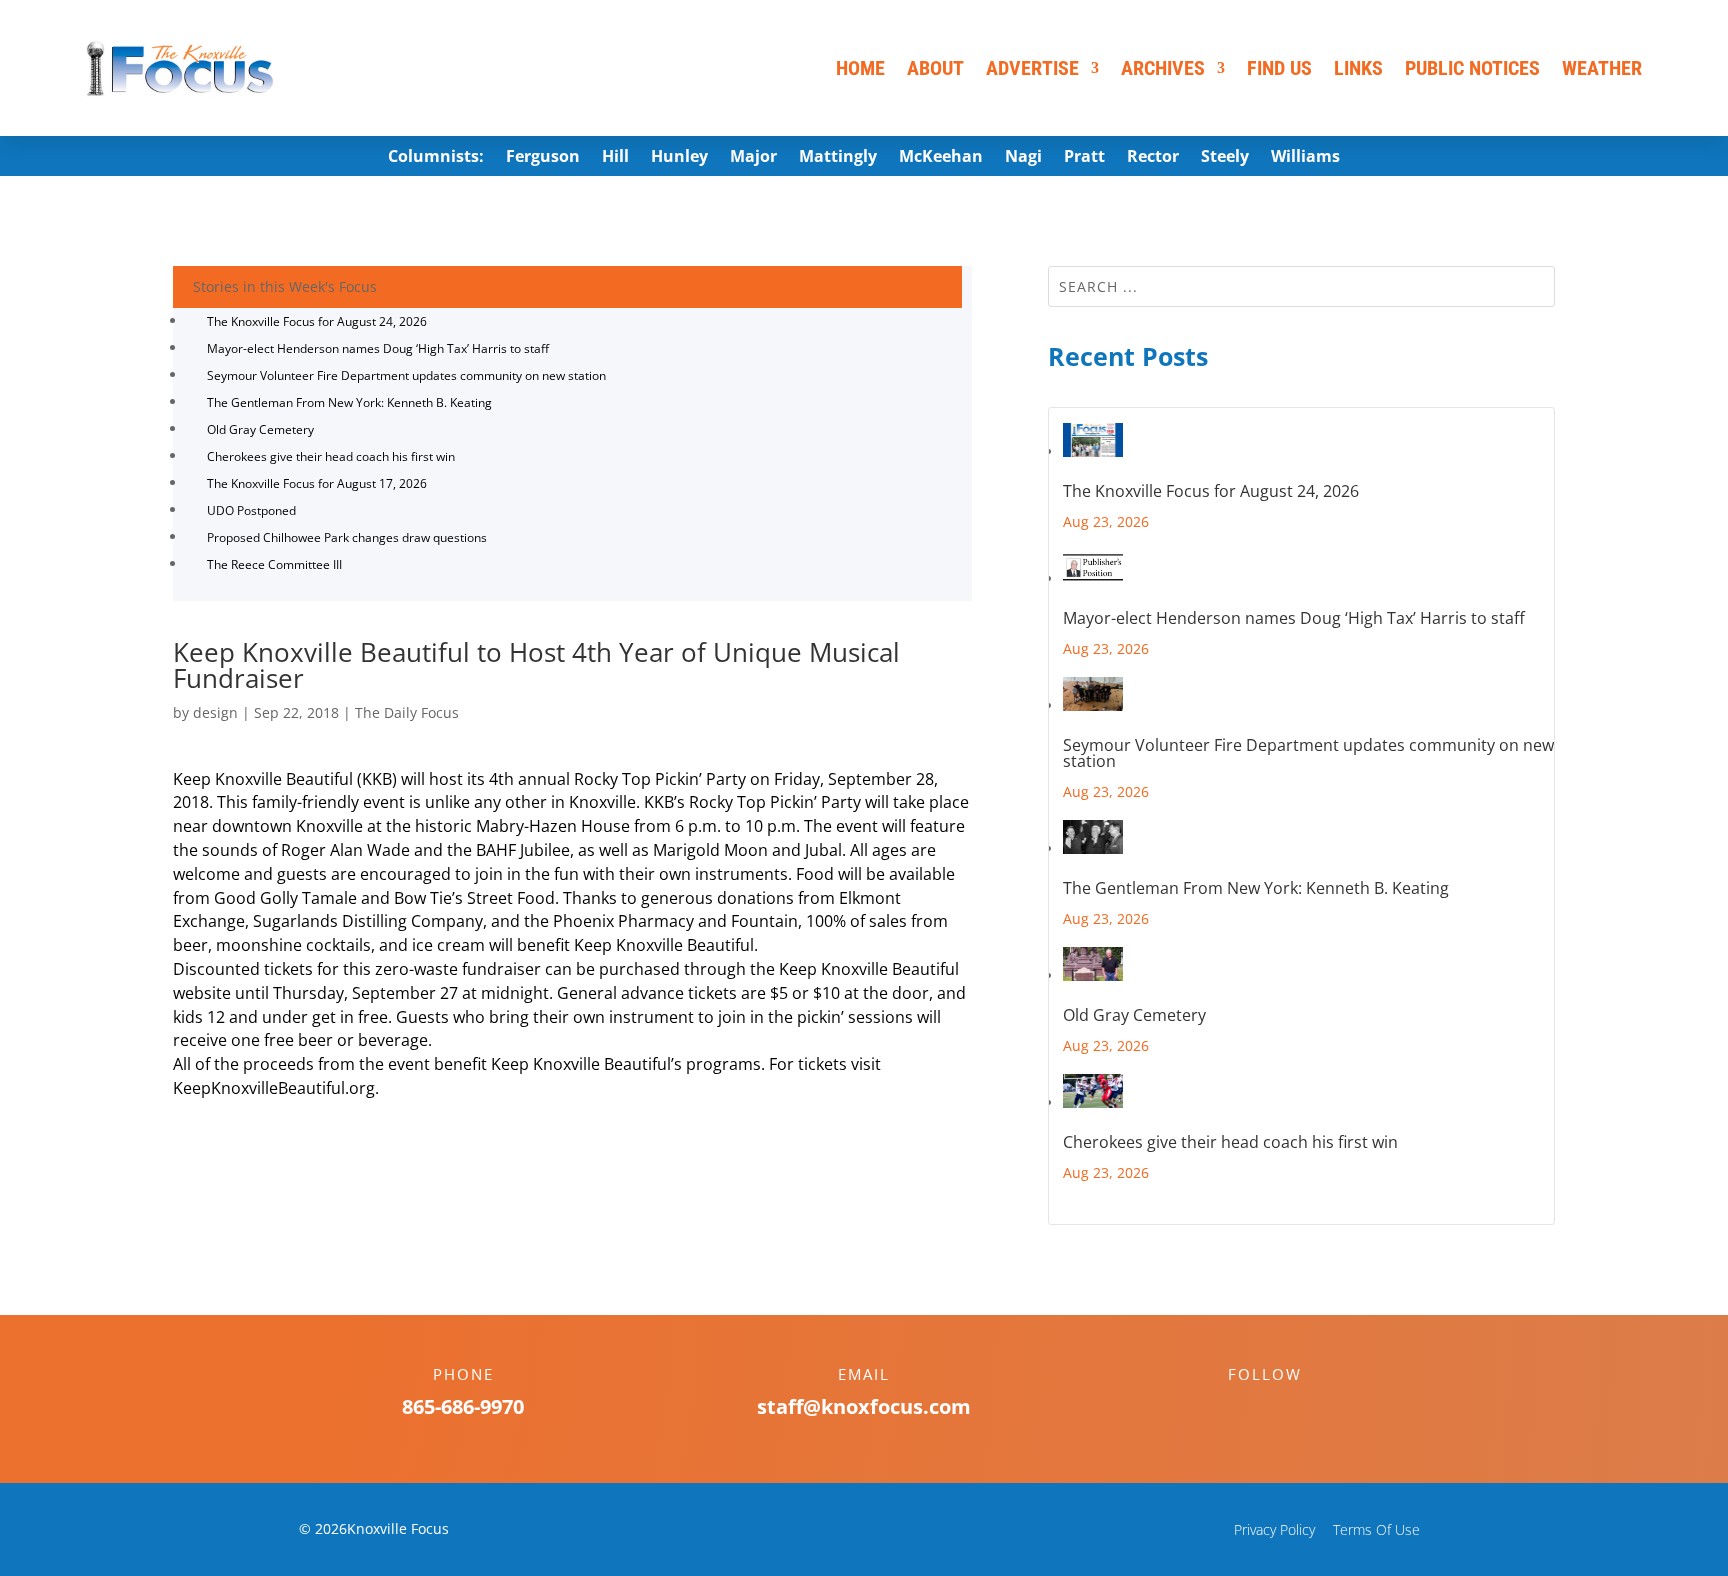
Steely (1225, 158)
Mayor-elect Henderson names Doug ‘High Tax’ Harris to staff (378, 348)
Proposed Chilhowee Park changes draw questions (347, 537)
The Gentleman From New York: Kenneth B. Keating (349, 402)
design (215, 712)
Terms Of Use (1376, 1529)
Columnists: (436, 158)
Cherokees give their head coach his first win (331, 456)
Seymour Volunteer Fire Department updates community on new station (406, 375)
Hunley (679, 158)
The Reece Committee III (274, 564)
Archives (1163, 68)
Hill (615, 158)
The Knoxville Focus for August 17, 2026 (317, 483)
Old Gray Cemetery (260, 429)
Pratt (1084, 158)
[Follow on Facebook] (1245, 1409)
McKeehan (941, 158)
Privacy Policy (1274, 1529)
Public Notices (1472, 68)
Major (753, 158)
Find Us (1279, 68)
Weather (1602, 68)
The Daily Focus (407, 712)
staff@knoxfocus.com (864, 1406)
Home (860, 68)
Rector (1153, 158)
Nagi (1023, 158)
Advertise (1032, 68)
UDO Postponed (251, 510)
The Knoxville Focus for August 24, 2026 (317, 321)
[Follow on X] (1285, 1409)
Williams (1305, 158)
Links (1358, 68)
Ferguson (543, 158)
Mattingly (838, 158)
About (935, 68)
